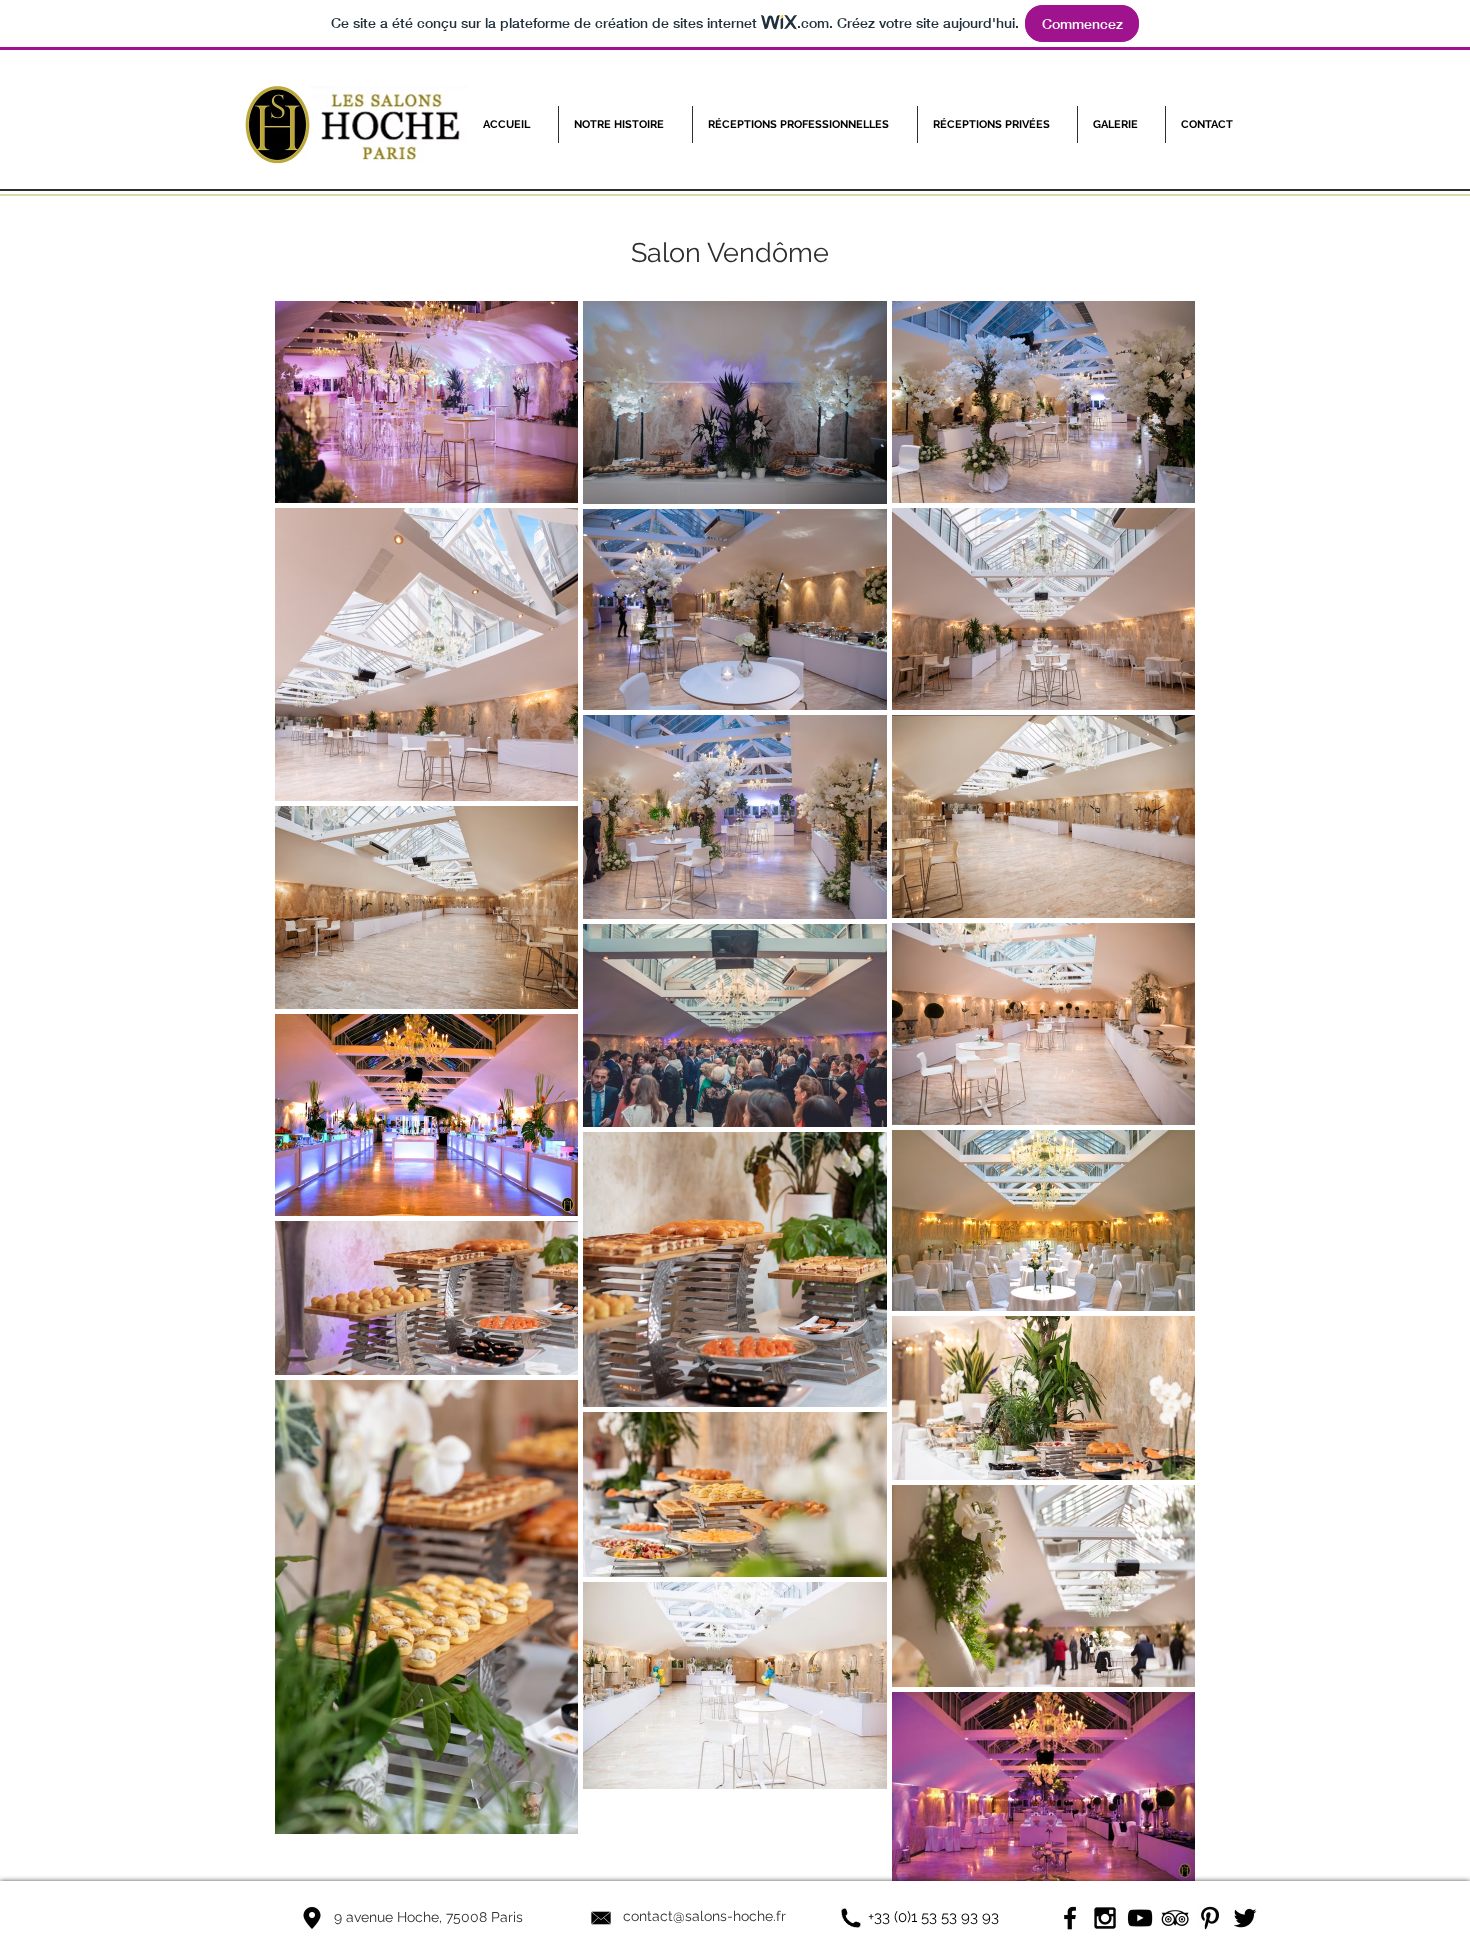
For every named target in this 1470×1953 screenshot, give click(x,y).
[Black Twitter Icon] (1245, 1918)
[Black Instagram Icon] (1105, 1918)
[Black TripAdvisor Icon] (1175, 1918)
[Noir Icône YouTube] (1140, 1918)
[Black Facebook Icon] (1070, 1918)
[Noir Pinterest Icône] (1210, 1918)
